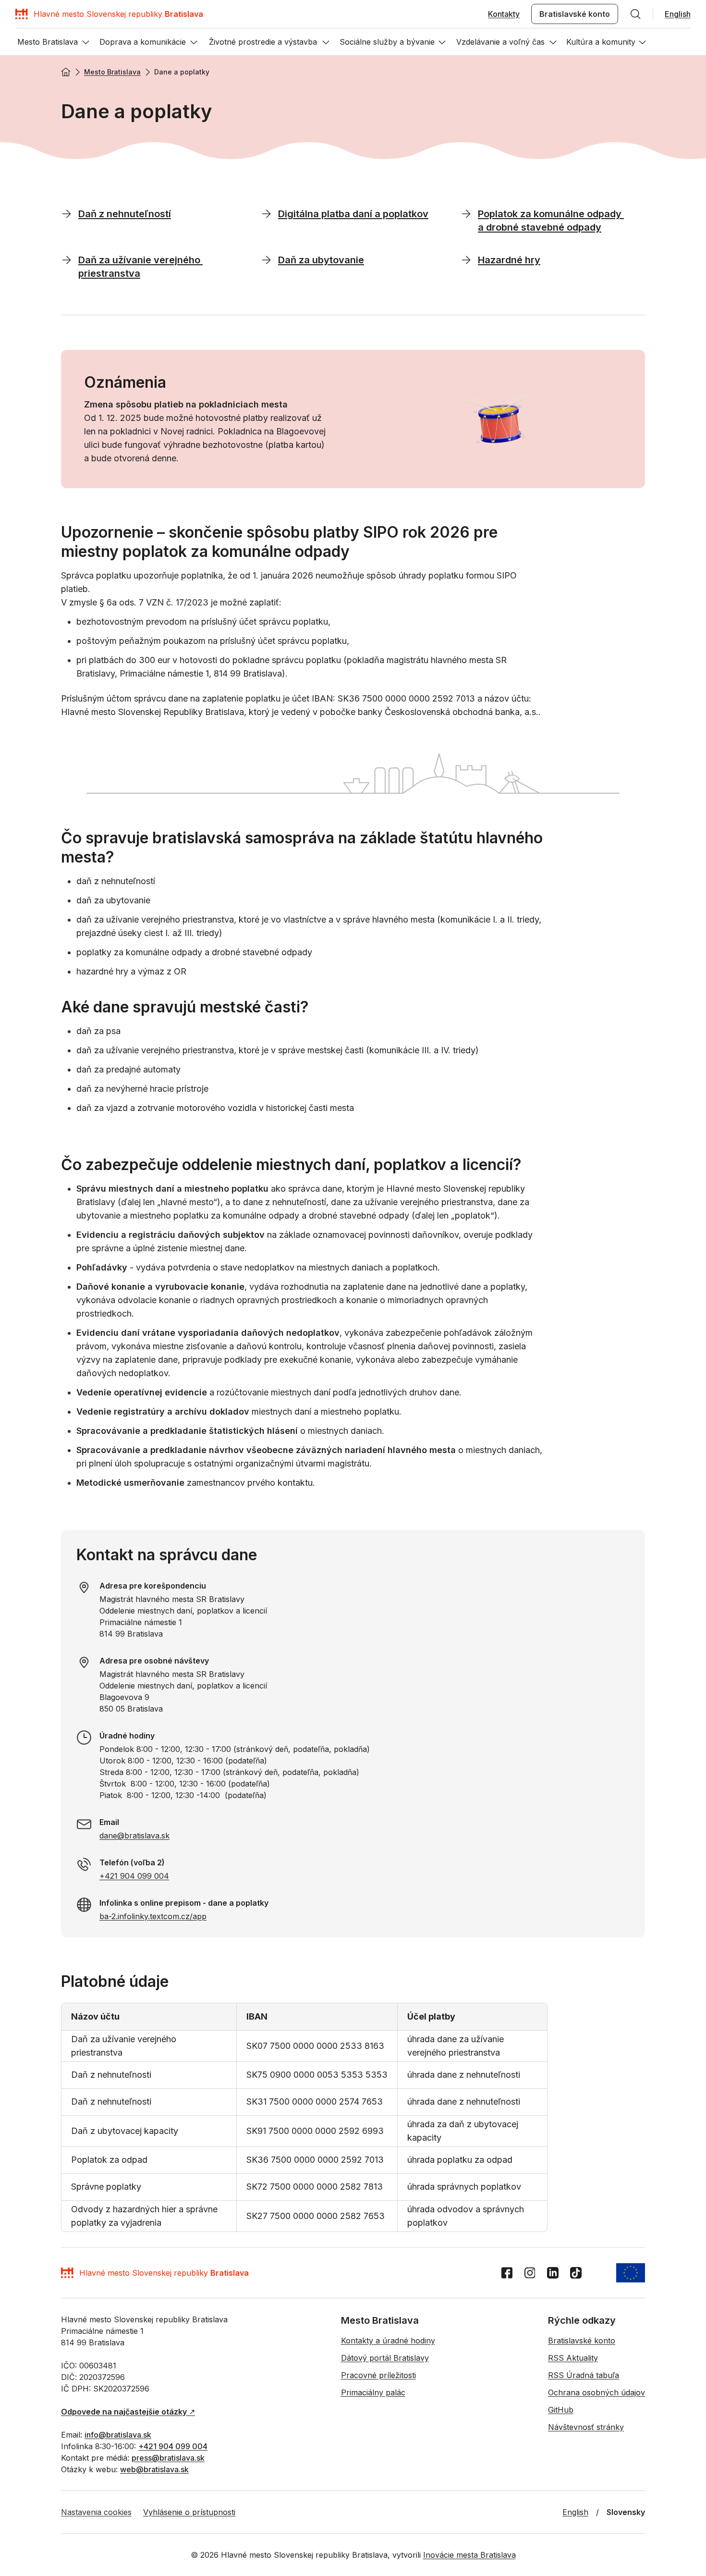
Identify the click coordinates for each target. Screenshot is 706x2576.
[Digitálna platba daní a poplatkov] (267, 213)
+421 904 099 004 (134, 1876)
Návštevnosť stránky (586, 2427)
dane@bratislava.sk (134, 1836)
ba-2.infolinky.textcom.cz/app (153, 1916)
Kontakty (504, 14)
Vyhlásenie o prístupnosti (189, 2512)
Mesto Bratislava (112, 72)
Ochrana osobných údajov (596, 2392)
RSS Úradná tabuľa (584, 2375)
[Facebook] (507, 2273)
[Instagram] (530, 2273)
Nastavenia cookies (96, 2512)
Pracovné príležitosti (378, 2375)
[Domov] (66, 72)
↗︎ (128, 2412)
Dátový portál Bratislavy (385, 2358)
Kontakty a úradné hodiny (388, 2341)
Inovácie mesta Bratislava (469, 2555)
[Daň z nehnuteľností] (67, 213)
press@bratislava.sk (168, 2458)
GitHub (561, 2410)
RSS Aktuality (573, 2358)
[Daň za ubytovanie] (267, 259)
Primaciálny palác (373, 2392)
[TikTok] (576, 2273)
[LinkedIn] (553, 2273)
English (678, 14)
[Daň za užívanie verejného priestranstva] (67, 259)
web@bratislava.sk (154, 2469)
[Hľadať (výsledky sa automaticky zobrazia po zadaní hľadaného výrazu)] (635, 14)
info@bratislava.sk (118, 2435)
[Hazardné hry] (466, 259)
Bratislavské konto (575, 14)
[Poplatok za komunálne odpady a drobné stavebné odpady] (466, 213)
